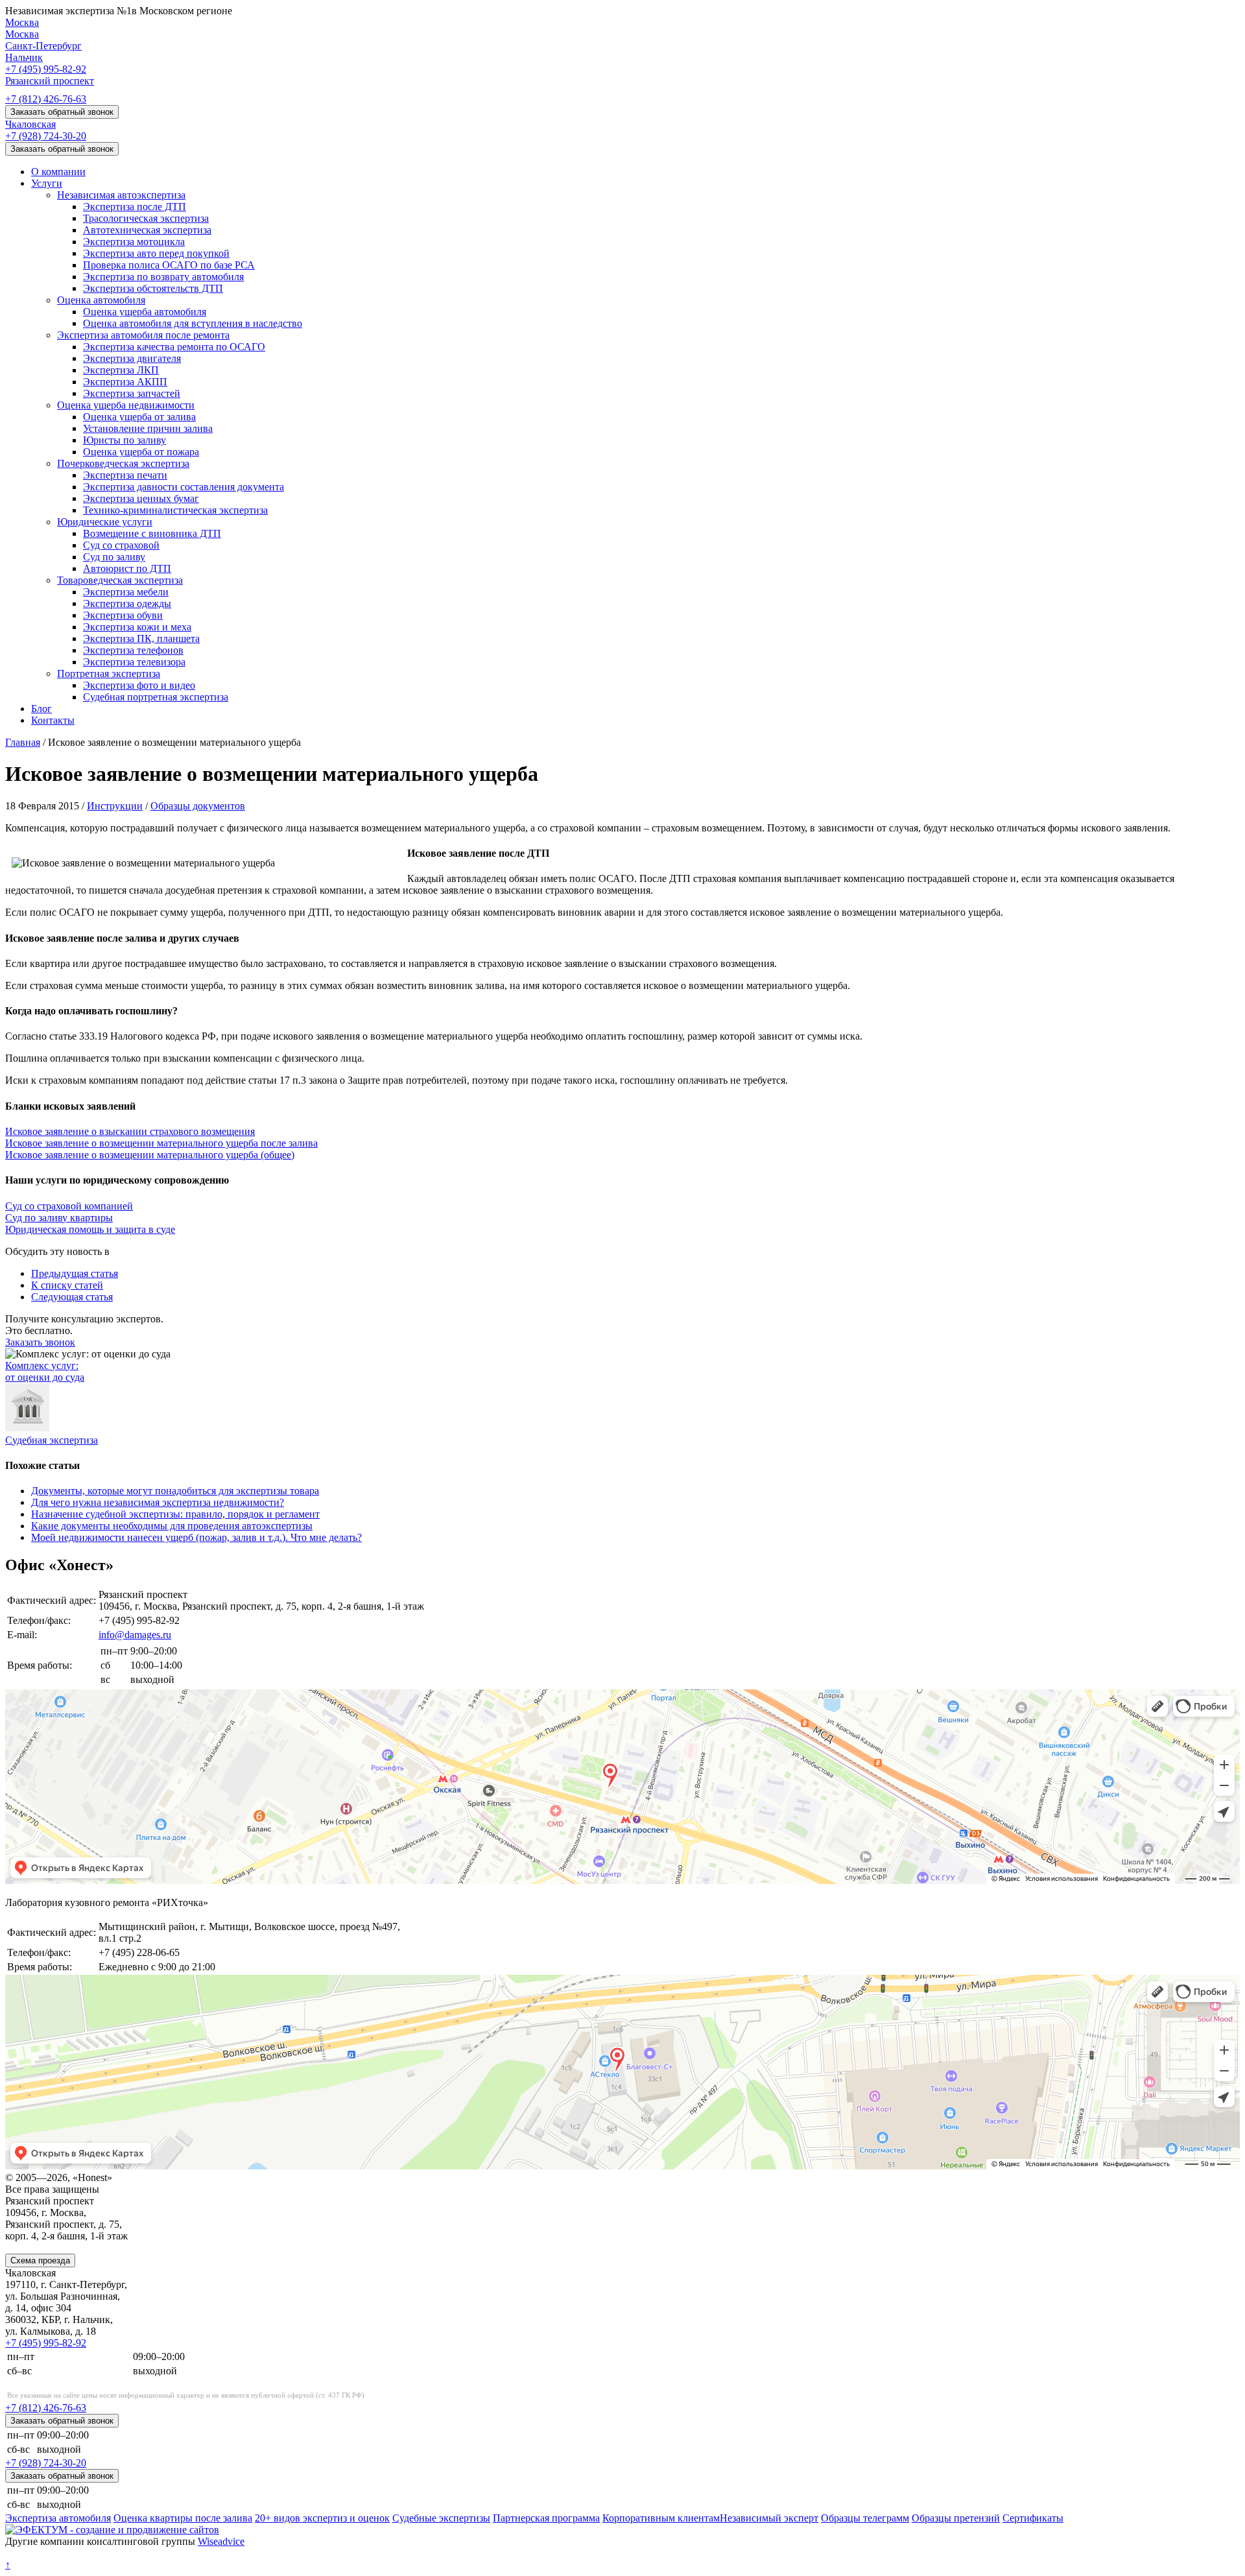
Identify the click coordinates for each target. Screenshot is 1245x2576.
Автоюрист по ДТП (127, 568)
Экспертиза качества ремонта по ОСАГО (174, 347)
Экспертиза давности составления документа (184, 487)
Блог (41, 709)
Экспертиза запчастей (132, 393)
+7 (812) (46, 99)
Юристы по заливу (124, 440)
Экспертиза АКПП (125, 382)
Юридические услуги (105, 522)
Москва (22, 22)
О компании (58, 172)
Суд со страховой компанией (69, 1206)
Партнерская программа (546, 2518)
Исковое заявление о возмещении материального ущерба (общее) (150, 1155)
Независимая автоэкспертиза (121, 195)
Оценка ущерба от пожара (141, 452)
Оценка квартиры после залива (183, 2518)
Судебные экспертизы (441, 2518)
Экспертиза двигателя (132, 358)
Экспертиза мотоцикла (134, 242)
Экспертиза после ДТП (135, 207)
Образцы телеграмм (865, 2518)
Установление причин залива (148, 428)
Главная (23, 742)
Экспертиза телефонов (133, 650)
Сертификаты (1033, 2518)
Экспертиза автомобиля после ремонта (143, 335)
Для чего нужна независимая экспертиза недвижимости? (158, 1502)
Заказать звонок (40, 1342)
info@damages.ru (135, 1635)
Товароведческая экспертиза (120, 580)
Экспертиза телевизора (134, 662)
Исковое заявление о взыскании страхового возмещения (130, 1131)
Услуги (47, 183)
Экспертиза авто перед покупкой (156, 253)
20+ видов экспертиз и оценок (322, 2518)
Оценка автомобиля (101, 300)
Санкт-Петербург (43, 46)
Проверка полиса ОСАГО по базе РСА (169, 265)
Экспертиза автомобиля (58, 2518)
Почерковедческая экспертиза (123, 463)
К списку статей (67, 1285)
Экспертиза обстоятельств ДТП (153, 288)
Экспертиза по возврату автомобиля (163, 277)
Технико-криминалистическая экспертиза (175, 510)
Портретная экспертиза (109, 674)
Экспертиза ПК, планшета (141, 638)
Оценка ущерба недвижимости (126, 405)
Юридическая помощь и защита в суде (90, 1229)
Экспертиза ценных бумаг (141, 498)
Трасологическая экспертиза (146, 218)
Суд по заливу (114, 557)
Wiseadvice (221, 2541)
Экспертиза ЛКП (121, 370)
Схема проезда (40, 2260)
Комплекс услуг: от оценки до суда (45, 1371)
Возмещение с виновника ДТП (152, 533)
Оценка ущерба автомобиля (145, 312)
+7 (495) (46, 69)
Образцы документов (198, 806)
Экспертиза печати (125, 475)
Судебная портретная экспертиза (156, 697)
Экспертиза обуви (123, 615)
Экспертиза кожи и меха (137, 627)
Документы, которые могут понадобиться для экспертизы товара (175, 1491)
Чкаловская (30, 124)
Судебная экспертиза (52, 1440)
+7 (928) (46, 136)
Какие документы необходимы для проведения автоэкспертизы (172, 1526)
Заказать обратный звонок (62, 112)
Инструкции (115, 806)
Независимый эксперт (769, 2518)
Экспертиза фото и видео (139, 685)
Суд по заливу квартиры (59, 1218)
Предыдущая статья (75, 1273)
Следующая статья (72, 1297)
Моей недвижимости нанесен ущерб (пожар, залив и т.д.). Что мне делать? (196, 1537)
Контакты (53, 720)
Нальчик (24, 57)
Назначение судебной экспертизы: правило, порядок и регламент (175, 1514)
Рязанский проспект (50, 81)
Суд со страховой (121, 545)
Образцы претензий (956, 2518)
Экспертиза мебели (126, 592)
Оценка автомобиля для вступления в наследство (193, 323)
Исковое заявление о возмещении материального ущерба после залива (161, 1143)
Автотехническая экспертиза (147, 230)
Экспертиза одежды (127, 603)
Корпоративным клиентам (661, 2518)
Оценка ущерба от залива (139, 417)
